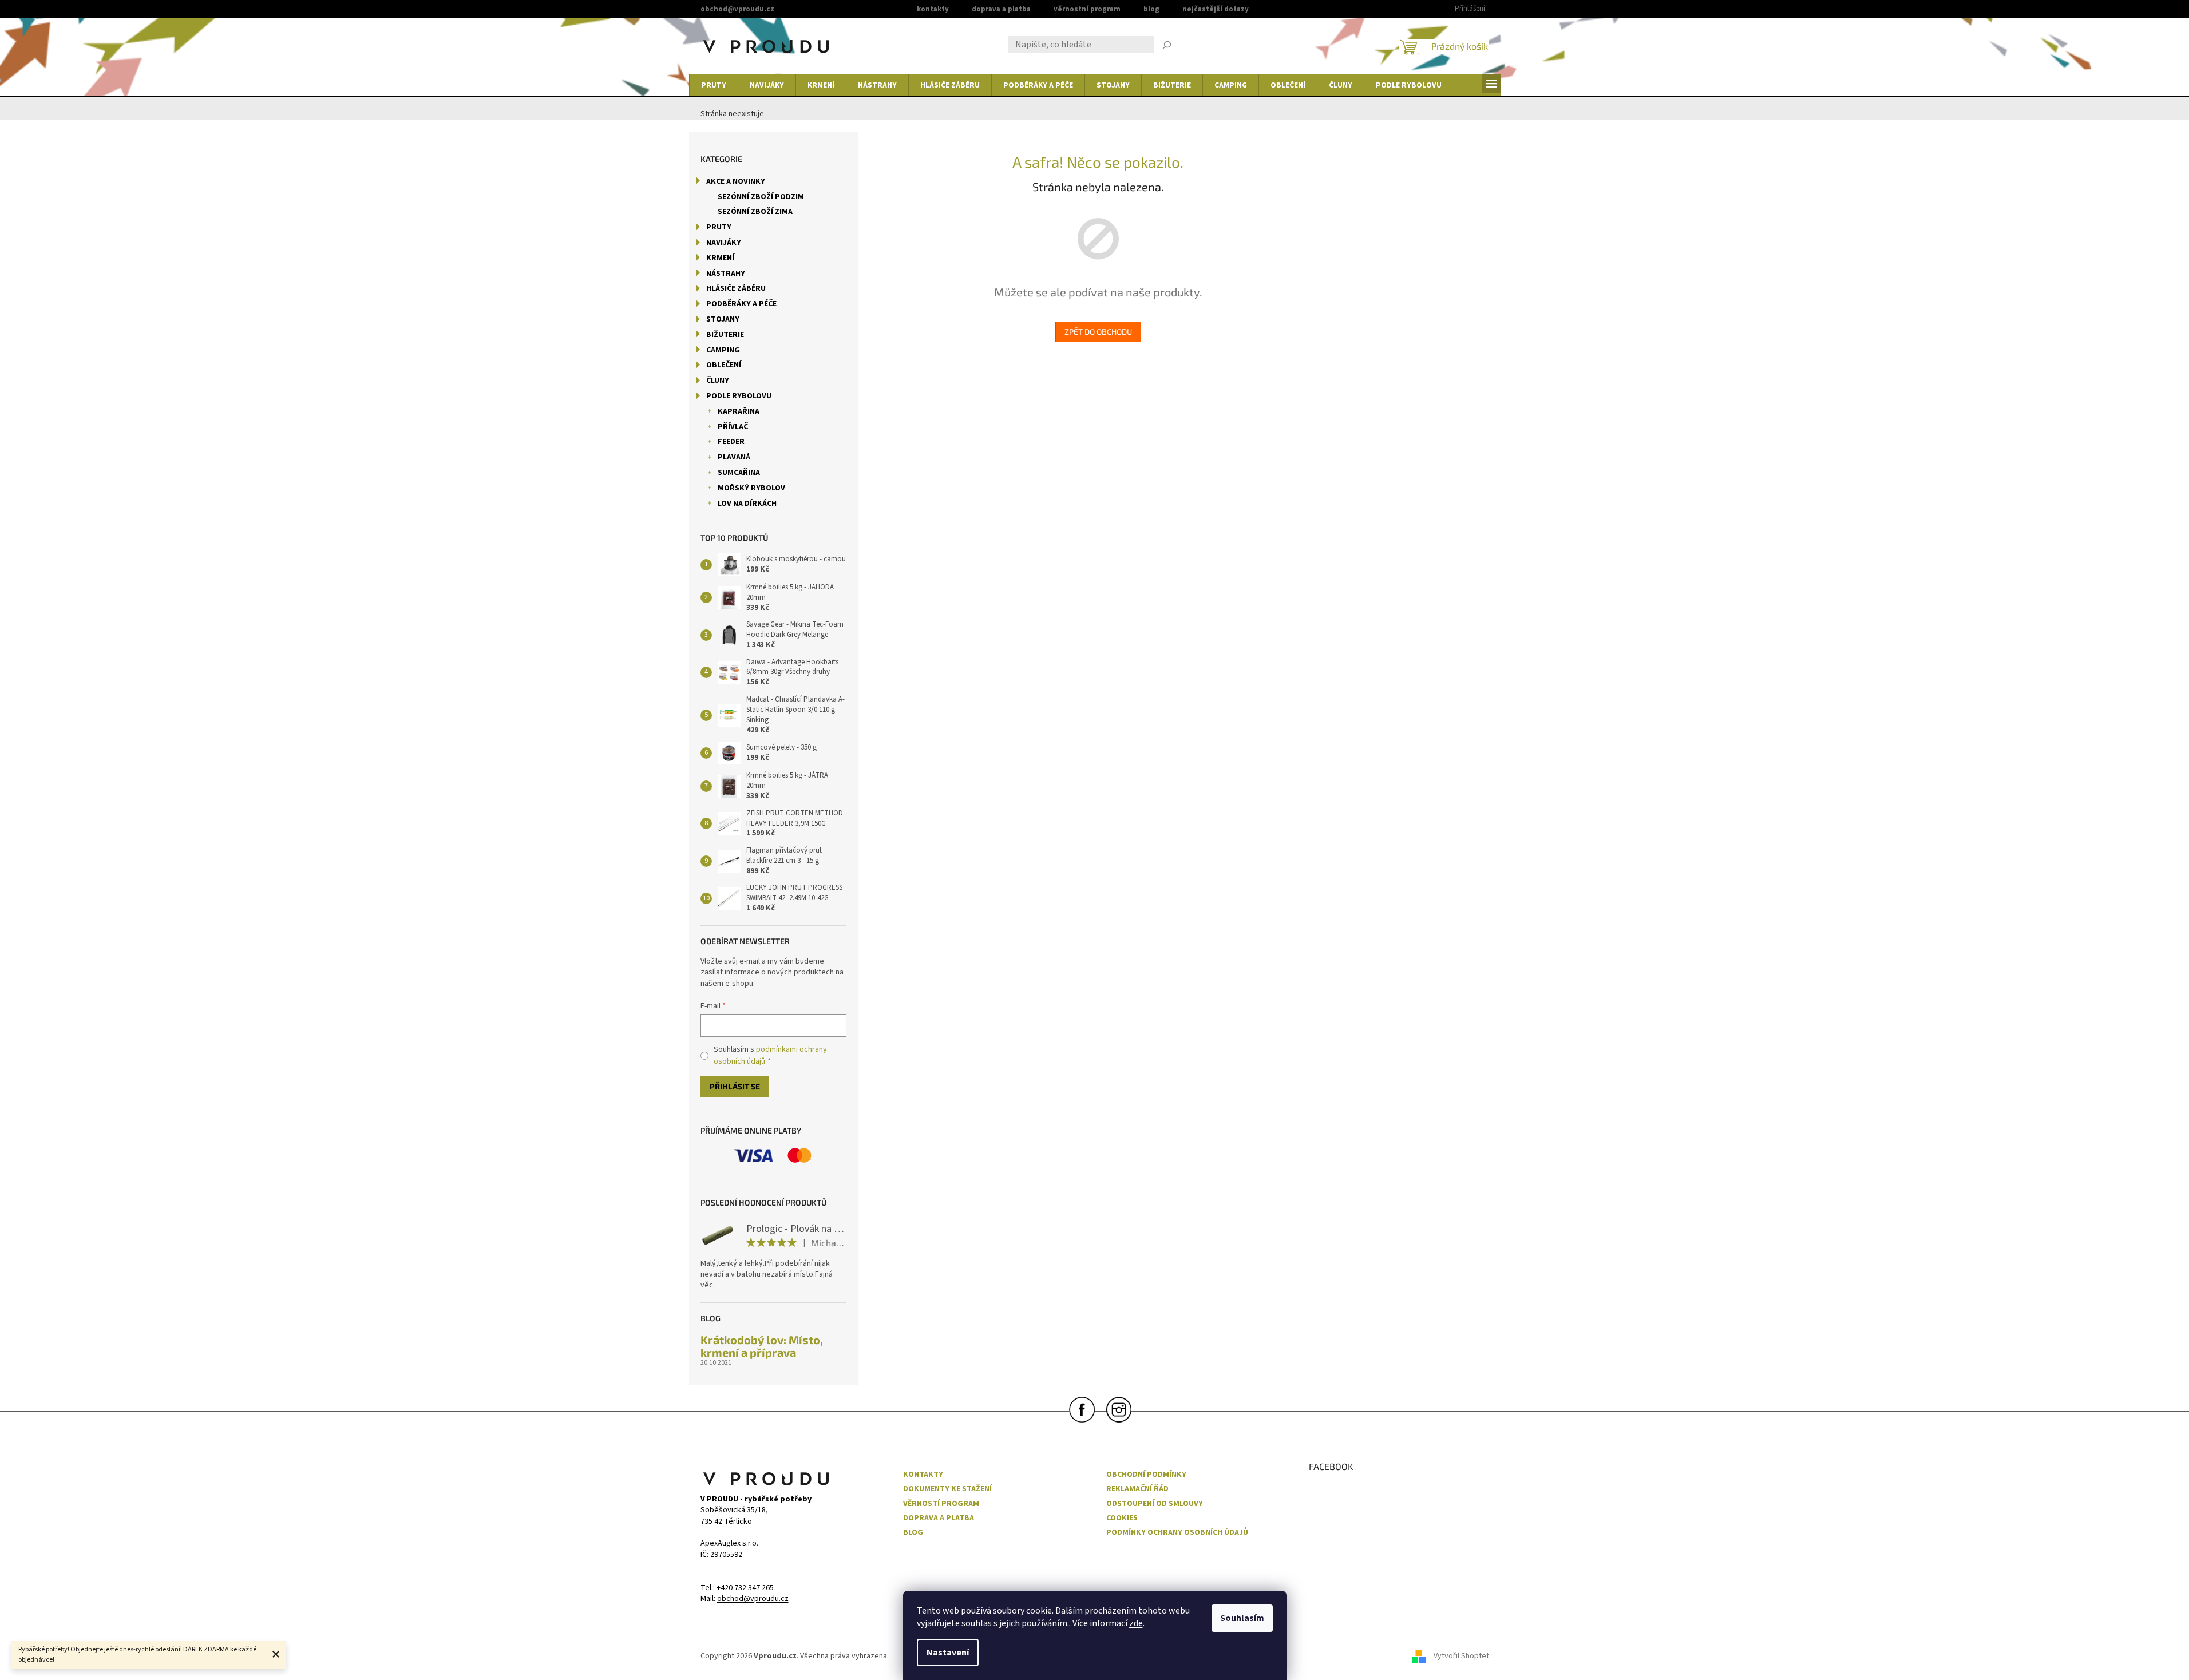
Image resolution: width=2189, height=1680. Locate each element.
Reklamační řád (1137, 1489)
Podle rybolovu (739, 396)
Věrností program (941, 1504)
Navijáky (724, 243)
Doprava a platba (1001, 9)
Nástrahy (726, 274)
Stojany (723, 319)
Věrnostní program (1087, 9)
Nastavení (948, 1653)
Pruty (719, 227)
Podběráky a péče (741, 304)
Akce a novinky (736, 181)
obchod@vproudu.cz (753, 1599)
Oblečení (724, 365)
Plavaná (734, 457)
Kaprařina (739, 411)
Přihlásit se (735, 1086)
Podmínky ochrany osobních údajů (1177, 1533)
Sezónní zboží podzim (761, 197)
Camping (723, 350)
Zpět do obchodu (1098, 332)
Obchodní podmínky (1146, 1475)
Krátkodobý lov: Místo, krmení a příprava (762, 1346)
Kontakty (933, 9)
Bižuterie (725, 335)
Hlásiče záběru (736, 288)
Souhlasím (1242, 1618)
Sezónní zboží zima (755, 212)
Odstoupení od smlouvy (1155, 1504)
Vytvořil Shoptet (1461, 1657)
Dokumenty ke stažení (947, 1489)
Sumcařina (739, 473)
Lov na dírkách (747, 504)
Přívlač (733, 427)
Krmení (720, 258)
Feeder (731, 442)
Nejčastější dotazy (1216, 9)
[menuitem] (714, 85)
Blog (1151, 9)
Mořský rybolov (751, 488)
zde (1136, 1623)
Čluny (718, 381)
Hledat (1167, 46)
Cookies (1122, 1518)
